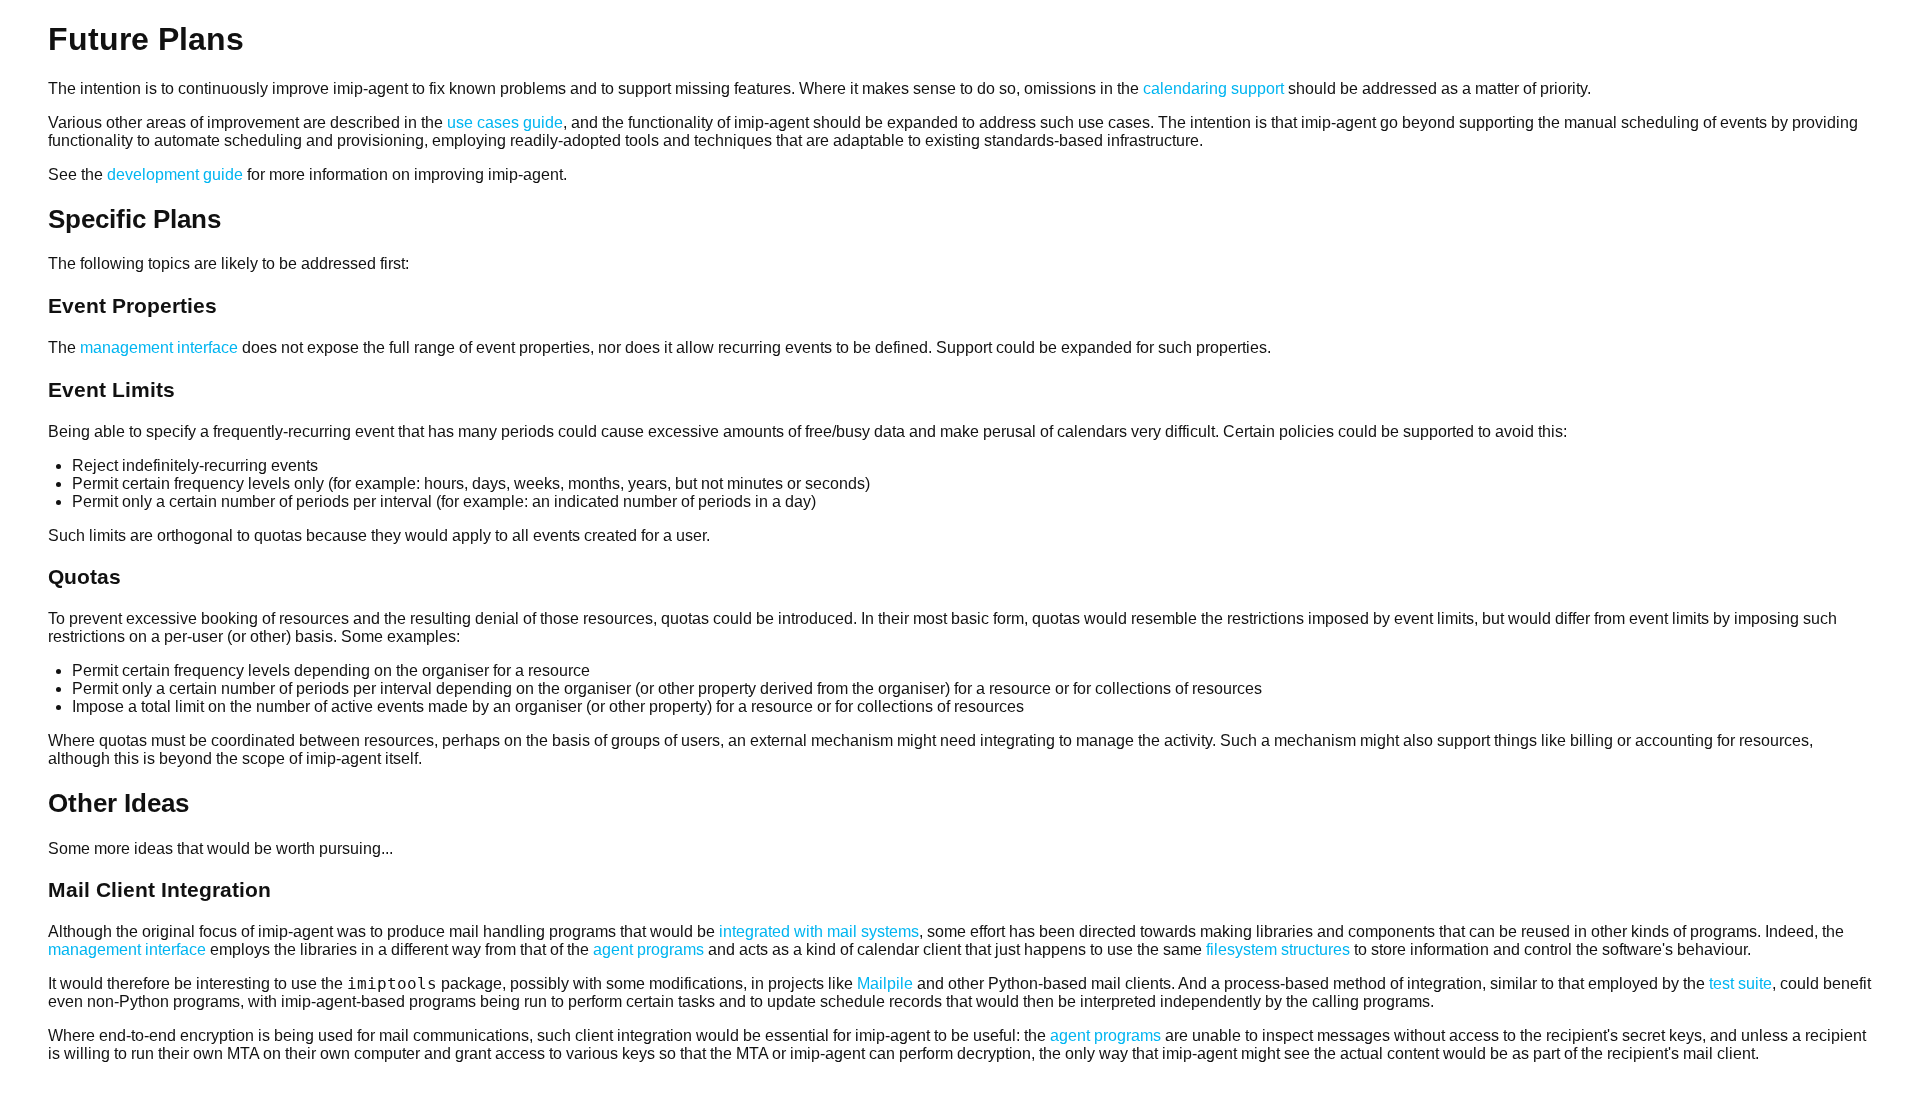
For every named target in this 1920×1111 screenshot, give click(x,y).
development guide (175, 174)
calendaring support (1213, 88)
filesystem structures (1278, 949)
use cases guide (505, 122)
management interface (159, 347)
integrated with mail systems (819, 931)
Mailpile (885, 983)
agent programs (648, 949)
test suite (1740, 983)
